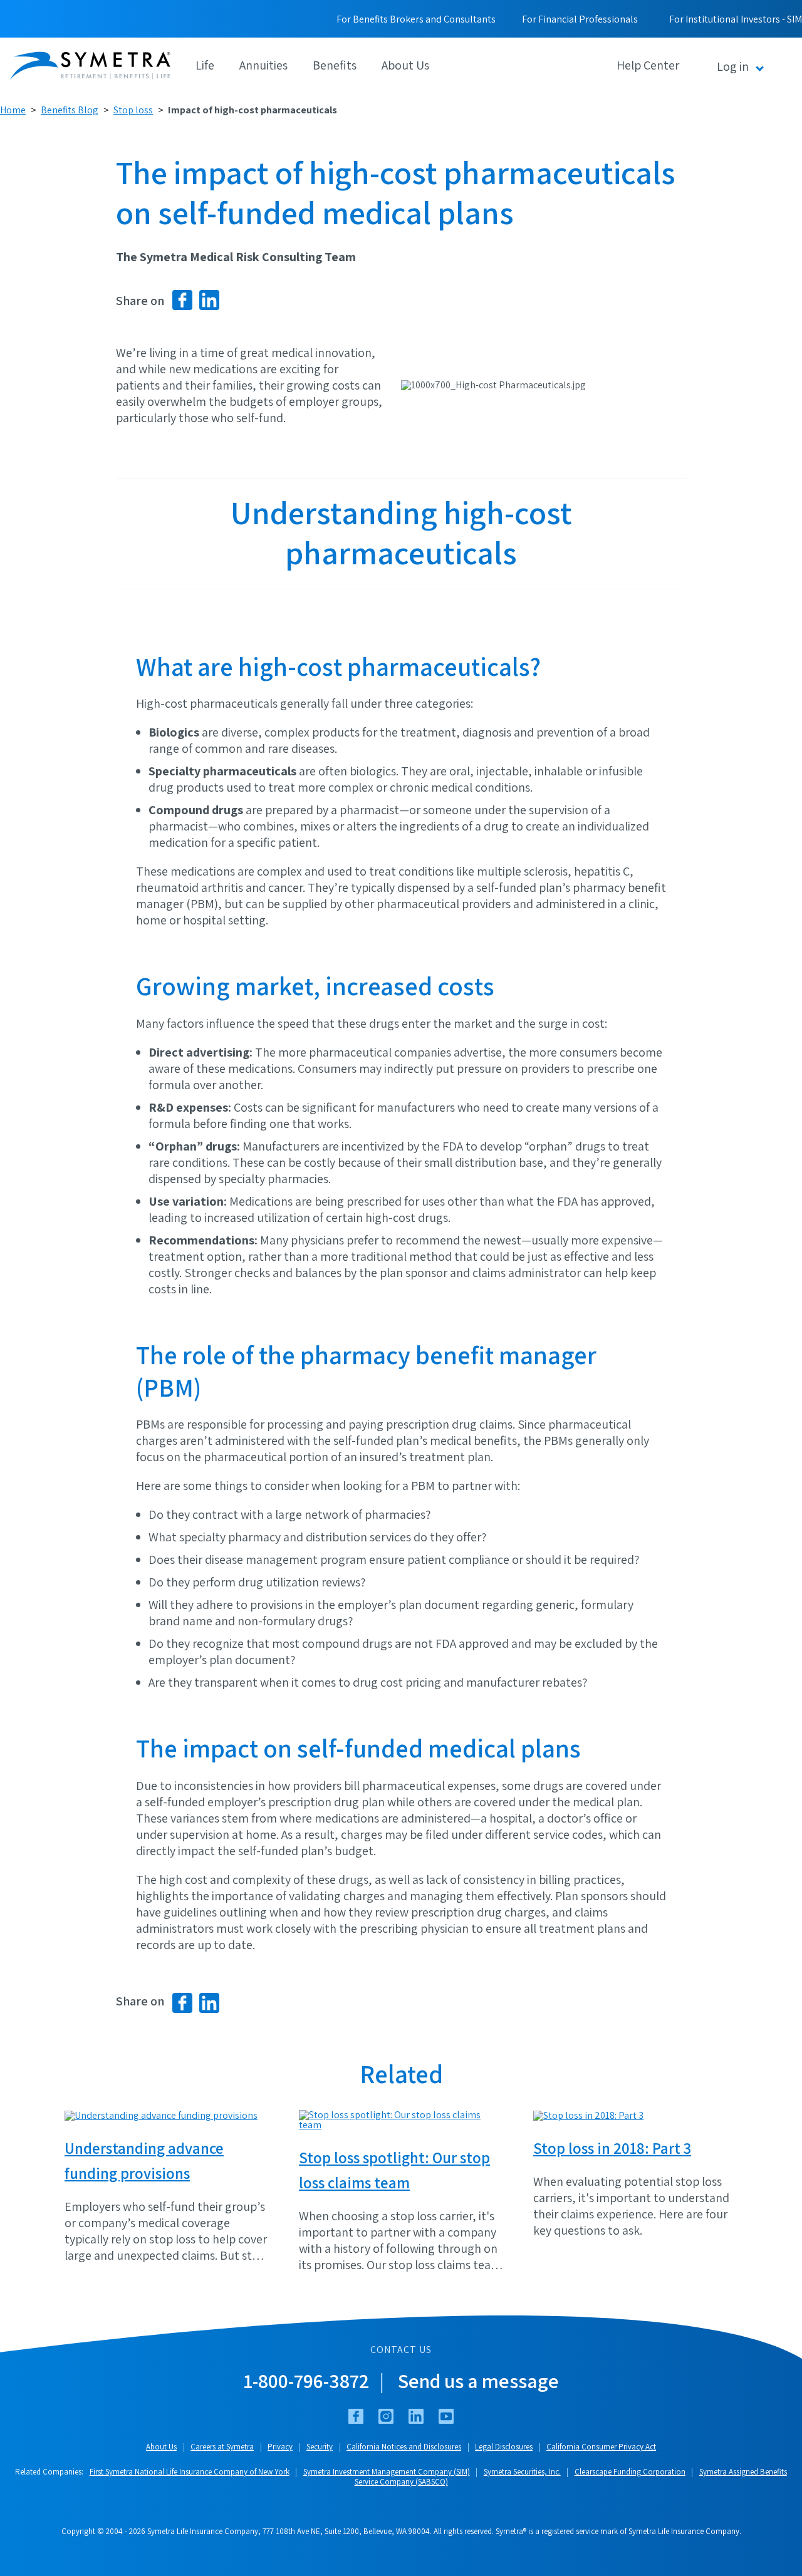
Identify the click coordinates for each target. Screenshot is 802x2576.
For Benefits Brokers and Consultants (416, 19)
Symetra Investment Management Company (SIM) (387, 2472)
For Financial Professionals (580, 19)
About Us (405, 65)
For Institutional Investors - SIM (736, 19)
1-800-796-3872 (306, 2381)
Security (320, 2447)
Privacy (280, 2447)
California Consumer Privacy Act (601, 2447)
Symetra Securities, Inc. (522, 2472)
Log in (733, 66)
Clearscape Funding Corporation (630, 2472)
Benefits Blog (70, 110)
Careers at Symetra (222, 2447)
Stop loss (133, 110)
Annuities (263, 65)
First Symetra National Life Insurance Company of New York (190, 2472)
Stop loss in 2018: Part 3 (612, 2148)
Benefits (335, 65)
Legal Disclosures (504, 2447)
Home (13, 110)
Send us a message (478, 2381)
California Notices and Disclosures (404, 2447)
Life (205, 65)
